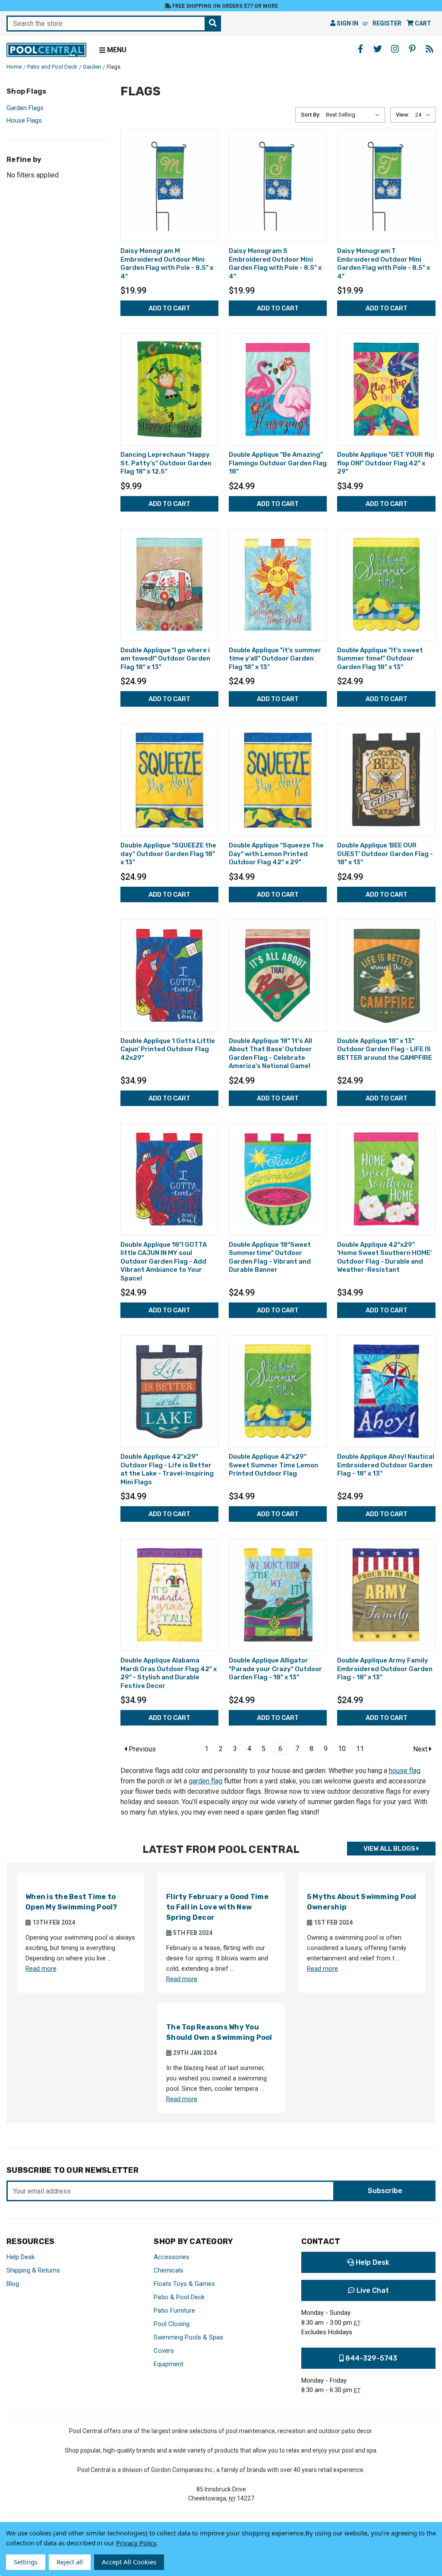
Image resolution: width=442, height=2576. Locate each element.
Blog (13, 2284)
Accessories (172, 2257)
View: (403, 115)
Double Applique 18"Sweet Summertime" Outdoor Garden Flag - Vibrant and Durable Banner (270, 1257)
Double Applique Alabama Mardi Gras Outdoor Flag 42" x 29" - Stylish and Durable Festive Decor (169, 1673)
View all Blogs (390, 1849)
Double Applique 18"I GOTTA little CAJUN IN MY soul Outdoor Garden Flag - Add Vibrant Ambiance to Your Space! (164, 1261)
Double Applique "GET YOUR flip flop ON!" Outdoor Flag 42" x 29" (386, 463)
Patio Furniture (174, 2310)
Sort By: (311, 115)
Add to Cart (169, 308)
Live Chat (372, 2290)
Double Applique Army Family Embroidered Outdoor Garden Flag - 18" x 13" (385, 1669)
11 (360, 1749)
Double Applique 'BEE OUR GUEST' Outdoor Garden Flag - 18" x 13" (385, 854)
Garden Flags (25, 108)
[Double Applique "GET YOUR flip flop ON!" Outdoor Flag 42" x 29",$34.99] (386, 389)
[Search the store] (213, 24)
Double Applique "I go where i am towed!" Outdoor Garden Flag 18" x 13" (165, 659)
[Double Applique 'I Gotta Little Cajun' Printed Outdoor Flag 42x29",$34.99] (169, 976)
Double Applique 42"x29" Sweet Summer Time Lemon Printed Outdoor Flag (273, 1465)
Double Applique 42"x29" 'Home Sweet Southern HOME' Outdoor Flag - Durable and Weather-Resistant (384, 1257)
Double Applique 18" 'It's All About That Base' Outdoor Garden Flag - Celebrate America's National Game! (270, 1054)
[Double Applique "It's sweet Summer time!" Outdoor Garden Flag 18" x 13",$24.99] (386, 585)
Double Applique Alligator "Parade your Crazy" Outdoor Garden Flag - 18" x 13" (275, 1669)
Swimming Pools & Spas (188, 2337)
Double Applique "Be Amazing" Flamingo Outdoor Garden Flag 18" (278, 463)
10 (342, 1749)
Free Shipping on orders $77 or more (224, 6)
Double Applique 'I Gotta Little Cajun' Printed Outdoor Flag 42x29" (168, 1049)
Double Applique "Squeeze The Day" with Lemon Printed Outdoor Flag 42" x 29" (276, 854)
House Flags (24, 120)
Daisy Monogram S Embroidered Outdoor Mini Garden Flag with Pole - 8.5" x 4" (275, 264)
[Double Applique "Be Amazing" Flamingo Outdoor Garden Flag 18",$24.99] (278, 389)
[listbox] (355, 115)
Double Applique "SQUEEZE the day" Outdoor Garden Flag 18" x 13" (168, 854)
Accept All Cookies (129, 2562)
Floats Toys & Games (184, 2284)
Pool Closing (172, 2324)
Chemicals (169, 2270)
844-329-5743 (370, 2358)
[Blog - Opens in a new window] (429, 49)
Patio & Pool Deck (179, 2297)
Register (387, 23)
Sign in (347, 23)
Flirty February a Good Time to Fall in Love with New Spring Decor (217, 1907)
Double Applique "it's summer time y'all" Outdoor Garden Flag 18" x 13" (275, 659)
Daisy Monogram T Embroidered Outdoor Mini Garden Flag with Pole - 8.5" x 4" (384, 264)
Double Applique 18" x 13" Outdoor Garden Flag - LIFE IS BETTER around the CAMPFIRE (385, 1049)
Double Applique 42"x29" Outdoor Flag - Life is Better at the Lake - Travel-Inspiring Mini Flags (167, 1469)
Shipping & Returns (33, 2270)
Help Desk (21, 2257)
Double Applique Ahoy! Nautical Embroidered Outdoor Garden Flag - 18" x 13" (386, 1465)
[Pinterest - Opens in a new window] (412, 49)
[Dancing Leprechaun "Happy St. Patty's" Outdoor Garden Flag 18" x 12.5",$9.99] (169, 389)
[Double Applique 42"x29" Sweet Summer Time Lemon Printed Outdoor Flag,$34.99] (278, 1391)
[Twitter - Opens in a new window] (378, 49)
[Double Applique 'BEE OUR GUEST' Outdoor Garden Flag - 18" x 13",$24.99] (386, 780)
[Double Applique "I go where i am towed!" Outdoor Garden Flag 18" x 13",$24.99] (169, 585)
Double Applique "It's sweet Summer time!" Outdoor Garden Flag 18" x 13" (380, 659)
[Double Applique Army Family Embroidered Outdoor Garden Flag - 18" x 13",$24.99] (386, 1595)
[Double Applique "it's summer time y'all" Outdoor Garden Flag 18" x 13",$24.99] (278, 585)
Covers (164, 2351)
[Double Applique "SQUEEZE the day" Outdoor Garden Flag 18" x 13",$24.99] (169, 780)
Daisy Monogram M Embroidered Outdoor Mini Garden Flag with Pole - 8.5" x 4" (167, 264)
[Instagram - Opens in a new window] (395, 49)
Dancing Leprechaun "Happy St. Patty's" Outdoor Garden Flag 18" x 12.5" (166, 463)
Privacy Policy (136, 2543)
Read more (41, 1969)
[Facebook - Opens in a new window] (360, 49)
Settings (26, 2562)
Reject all (70, 2562)
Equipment (169, 2364)
